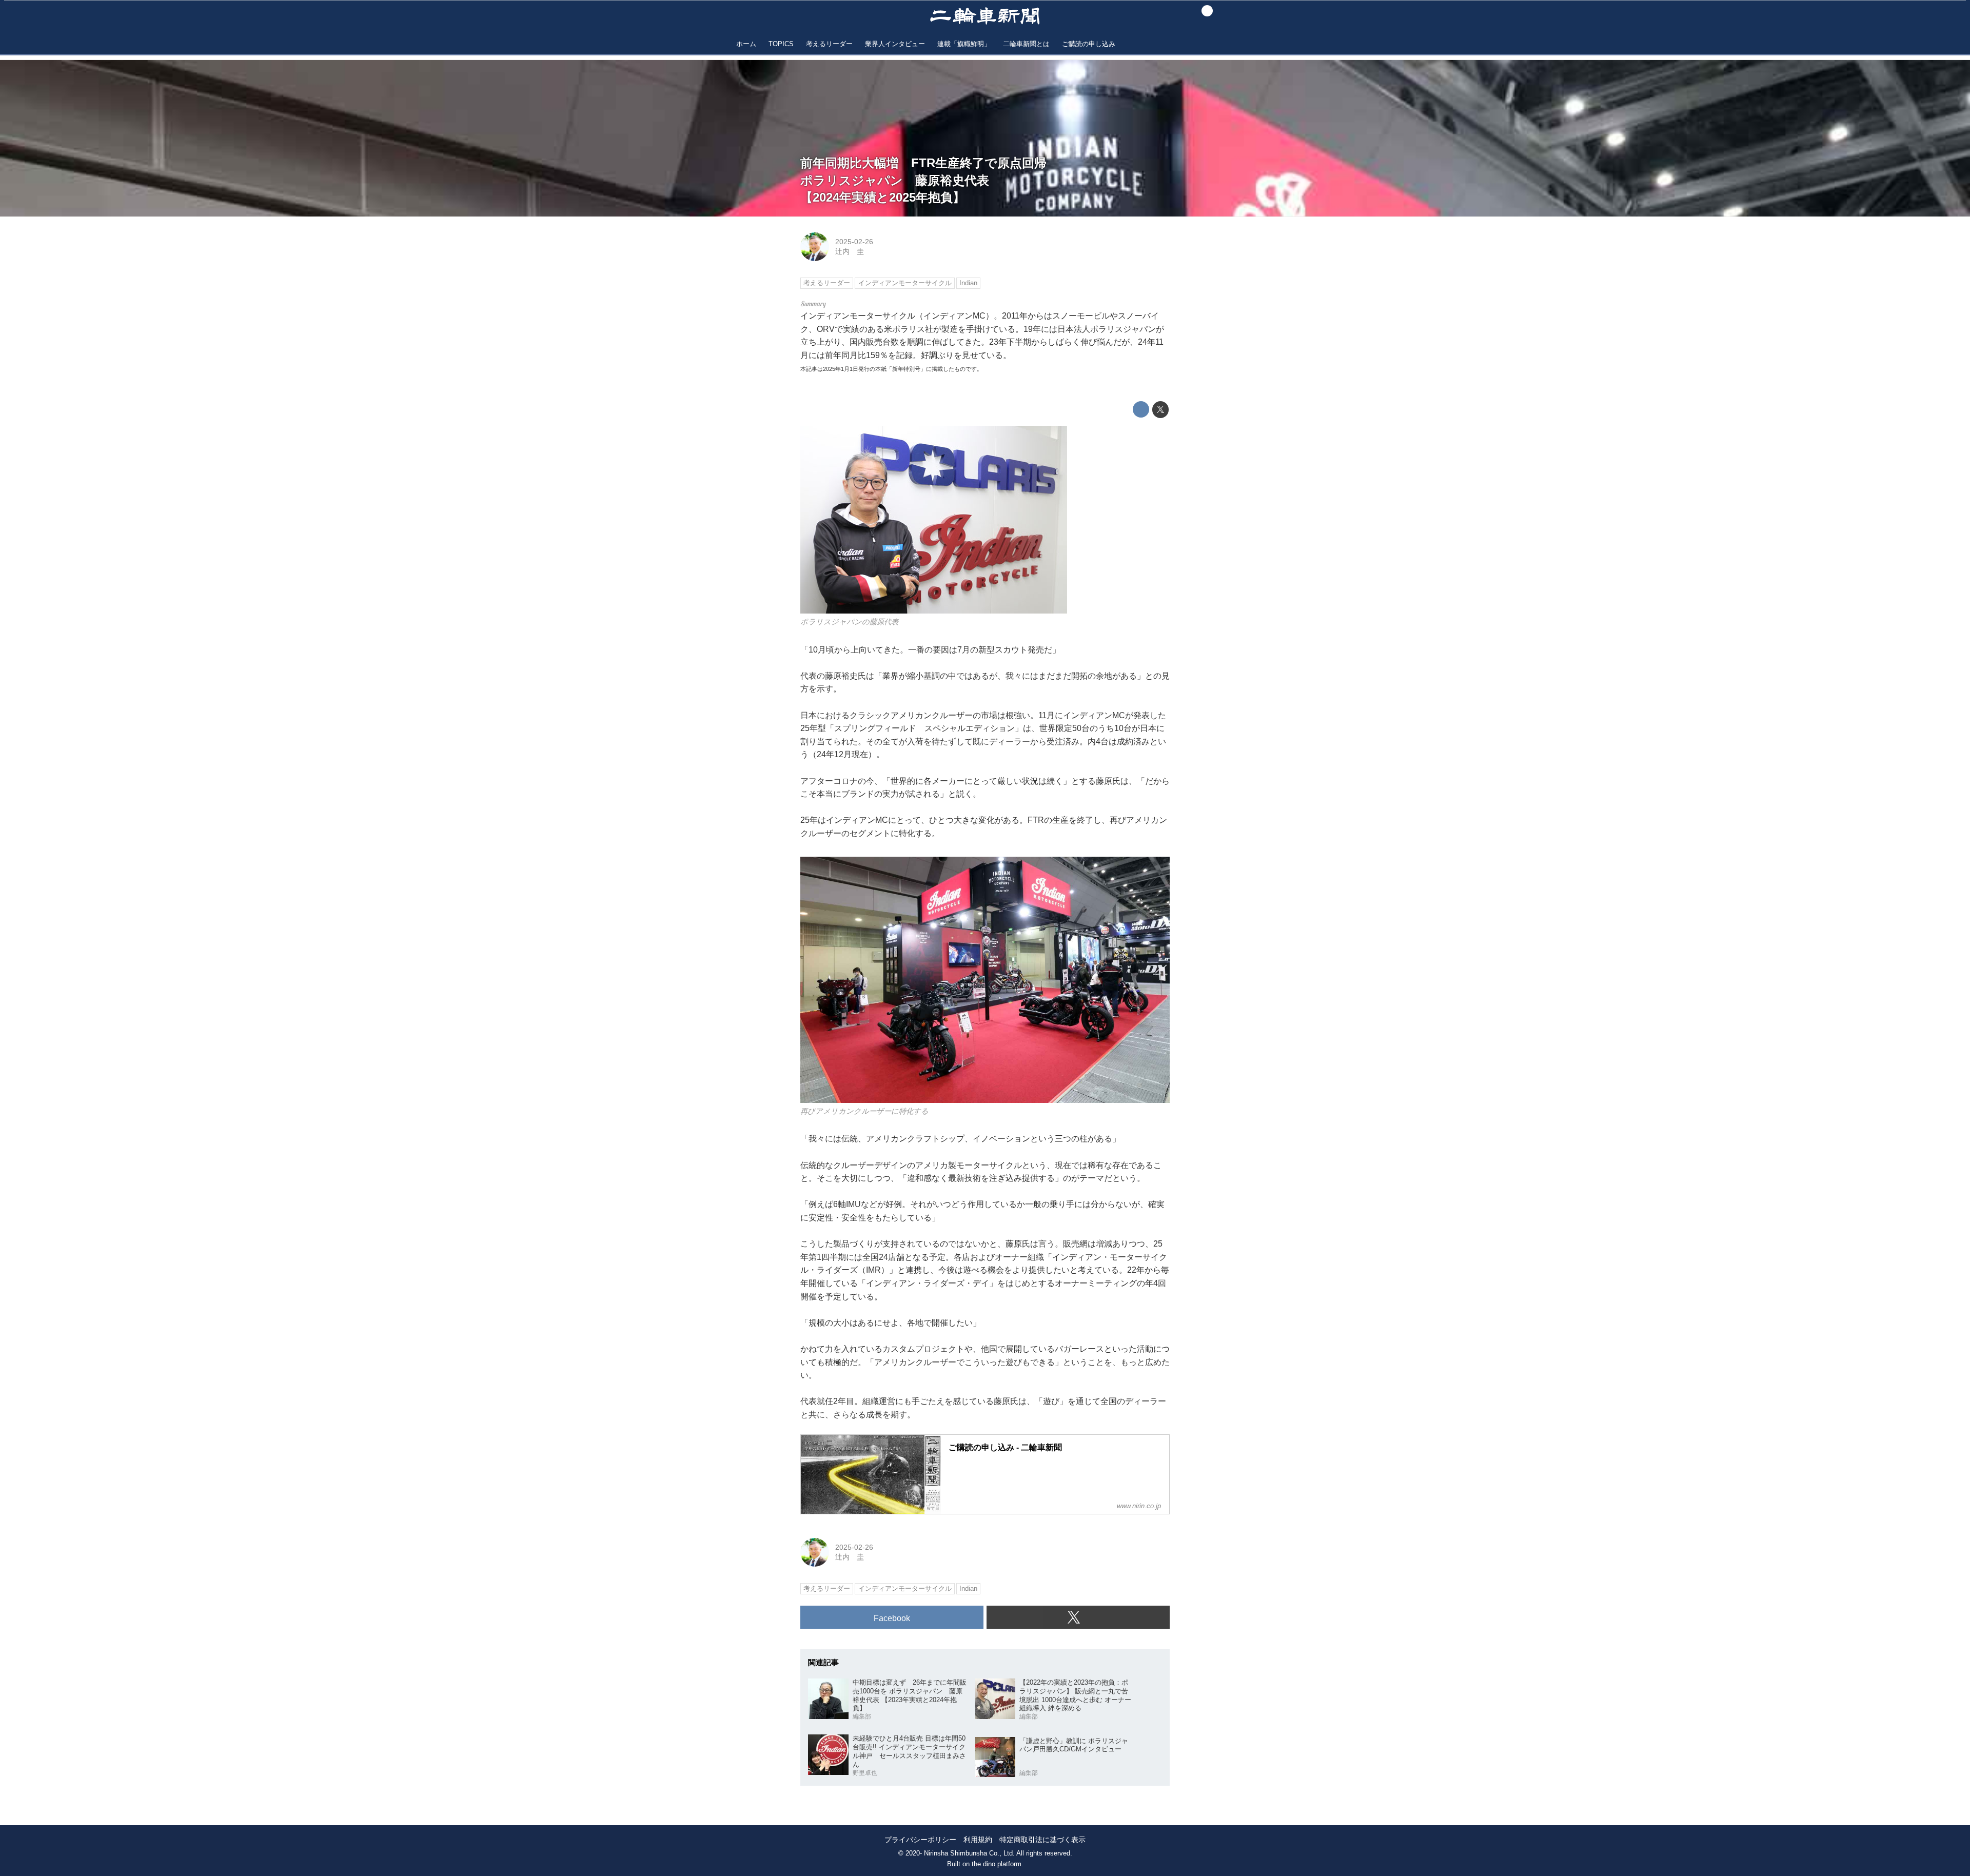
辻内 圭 (850, 251)
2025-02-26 (854, 242)
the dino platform (997, 1864)
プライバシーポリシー (920, 1840)
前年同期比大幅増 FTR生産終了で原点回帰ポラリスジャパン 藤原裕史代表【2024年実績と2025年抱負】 (923, 180)
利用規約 (978, 1840)
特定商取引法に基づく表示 (1042, 1840)
